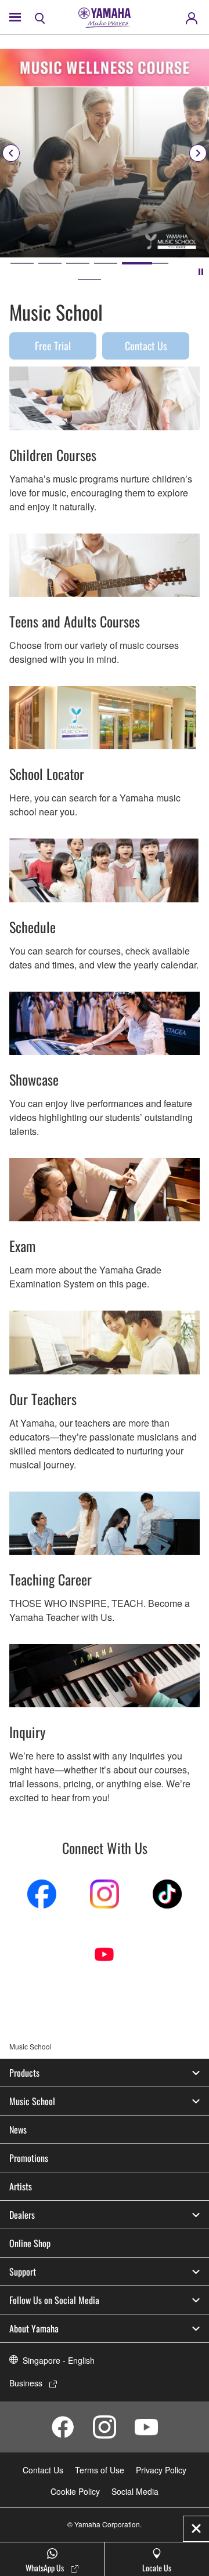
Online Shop (30, 2243)
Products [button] (24, 2073)
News (18, 2129)
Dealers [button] (22, 2215)
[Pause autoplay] (201, 271)
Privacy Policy (161, 2470)
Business (26, 2383)
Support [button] (23, 2272)
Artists (21, 2186)
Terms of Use (100, 2470)
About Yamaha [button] (34, 2328)
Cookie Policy (75, 2491)
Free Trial (53, 346)
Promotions (29, 2158)
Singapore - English (59, 2360)
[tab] (22, 263)
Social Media (135, 2491)
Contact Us (146, 346)
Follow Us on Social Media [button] (54, 2300)
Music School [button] (32, 2101)
